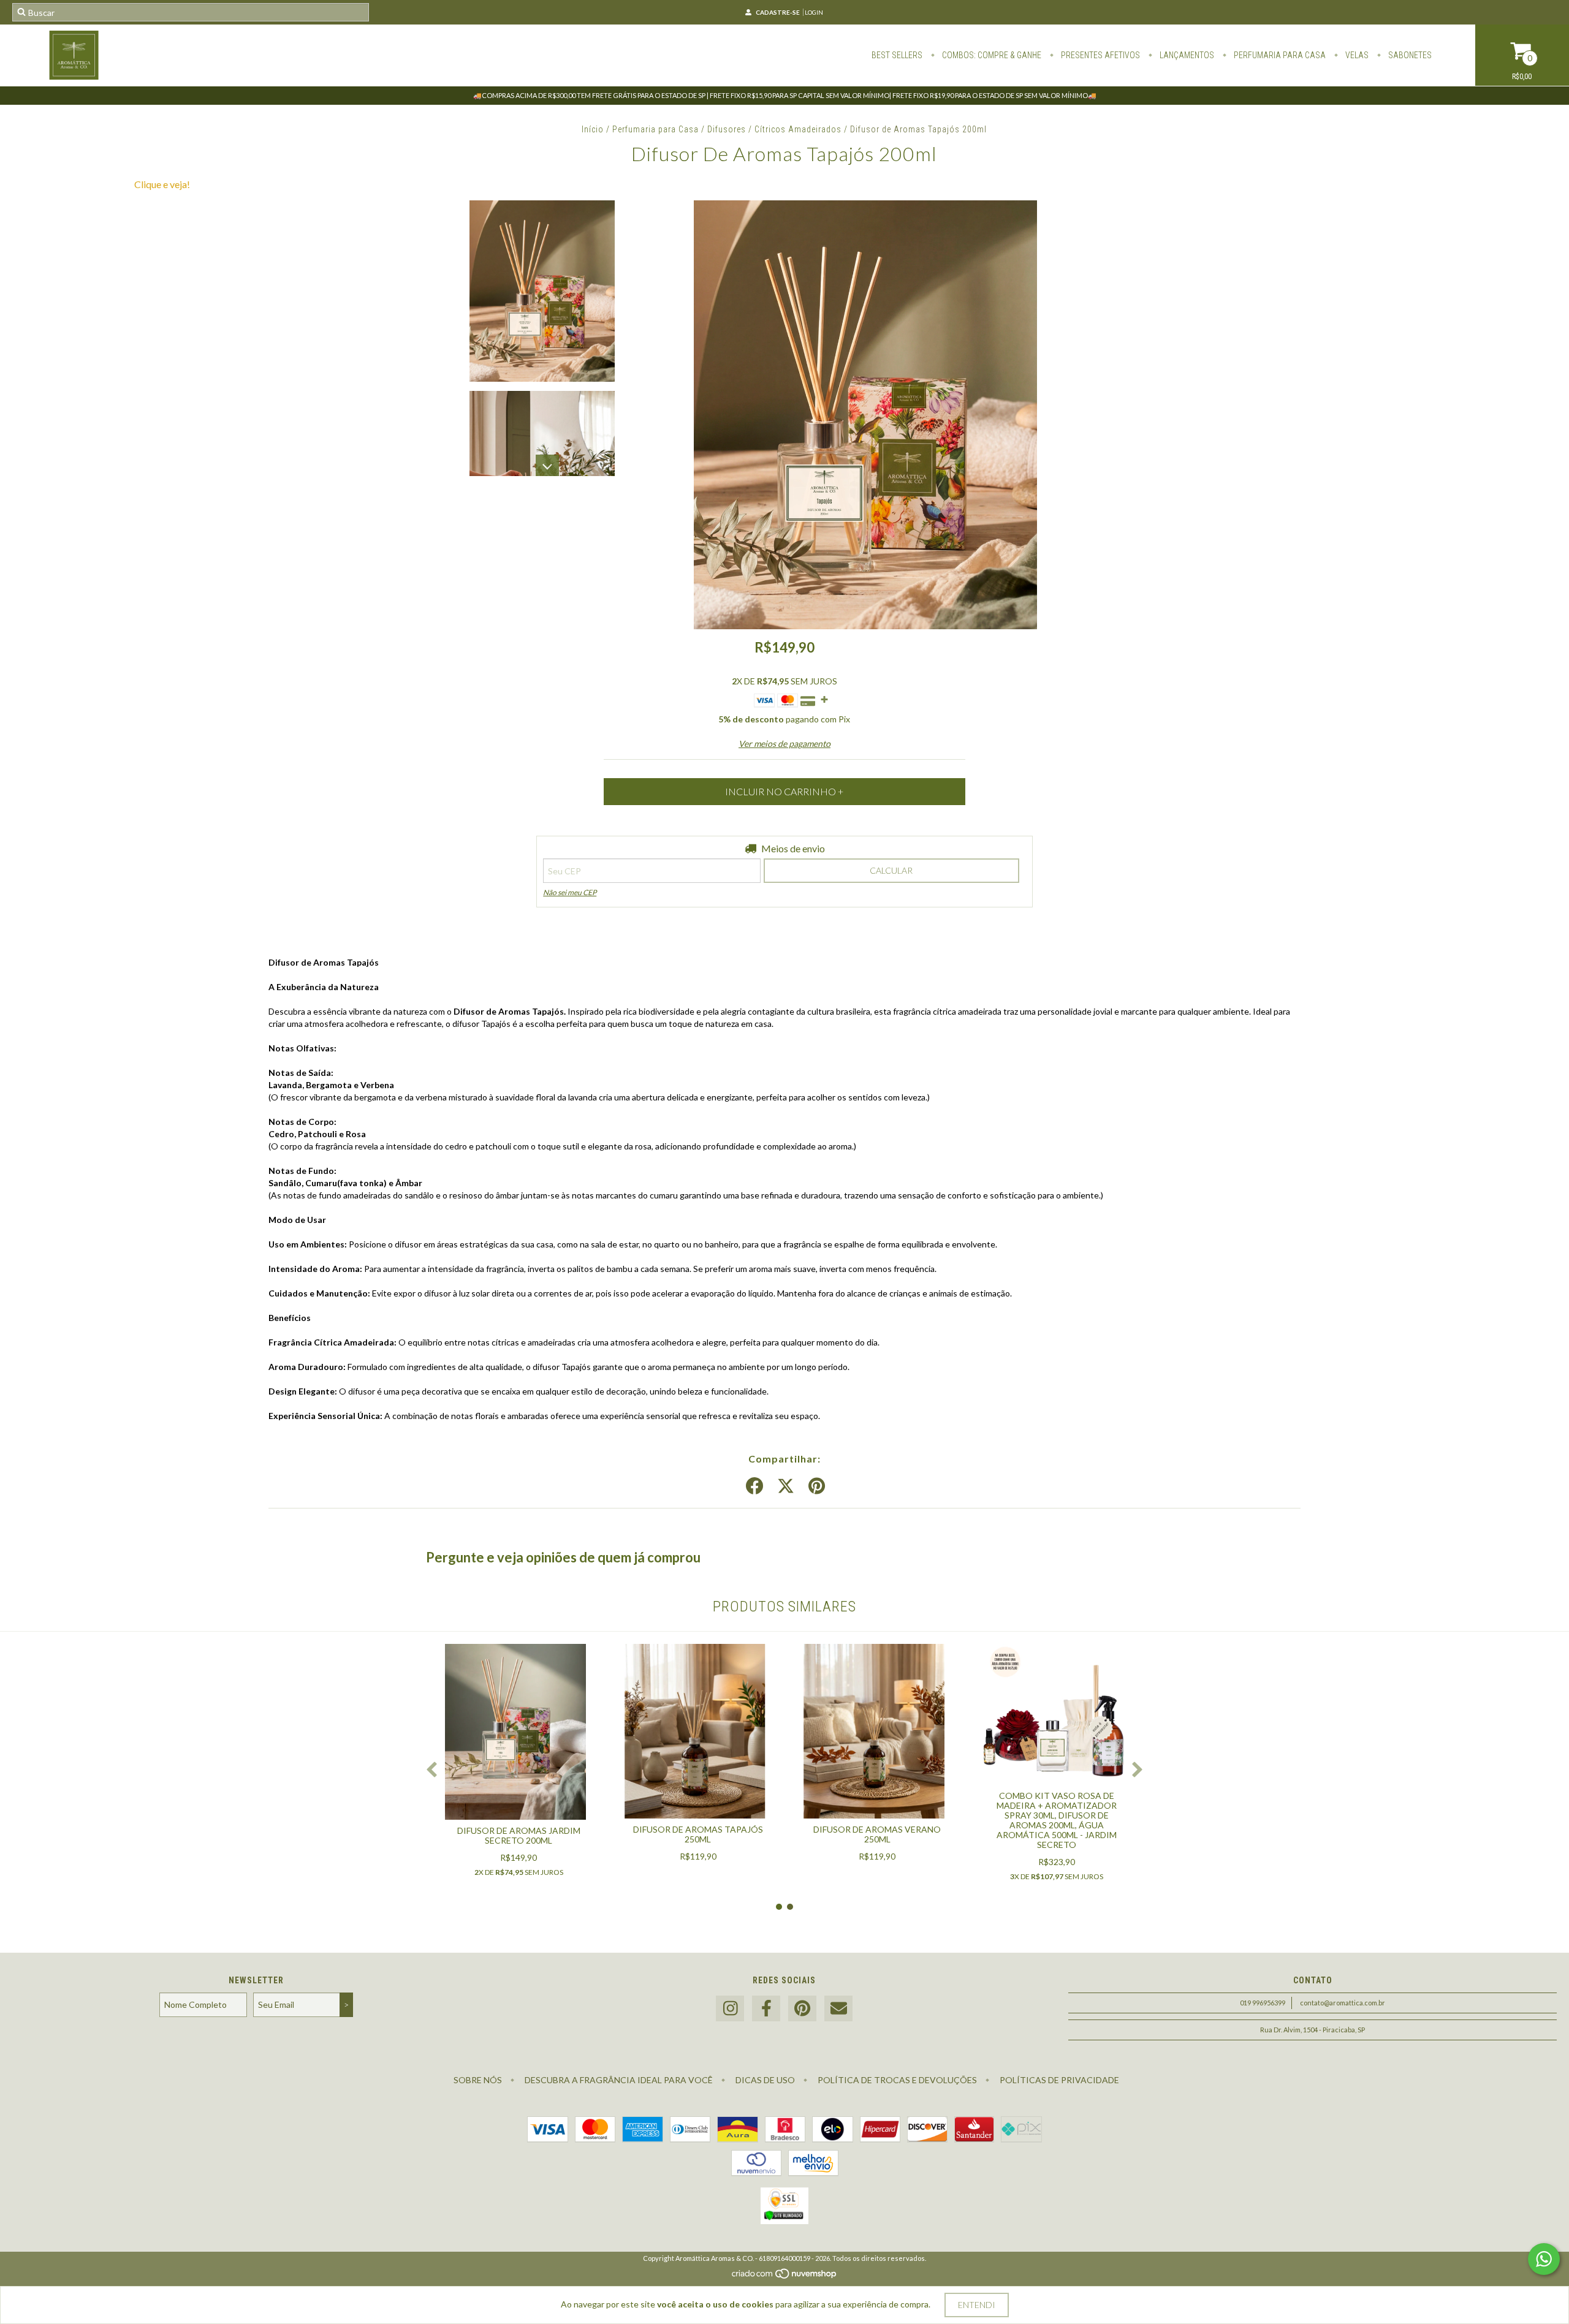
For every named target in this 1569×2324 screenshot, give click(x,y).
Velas (1356, 55)
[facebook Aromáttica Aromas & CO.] (766, 2009)
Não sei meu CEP (570, 892)
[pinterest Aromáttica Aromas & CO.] (802, 2009)
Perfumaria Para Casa (1279, 55)
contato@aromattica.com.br (1343, 2003)
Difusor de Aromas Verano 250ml (877, 1834)
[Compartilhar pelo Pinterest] (817, 1486)
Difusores (727, 129)
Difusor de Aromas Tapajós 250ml (698, 1834)
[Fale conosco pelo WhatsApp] (1544, 2259)
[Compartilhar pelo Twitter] (786, 1486)
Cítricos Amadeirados (798, 129)
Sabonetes (1409, 55)
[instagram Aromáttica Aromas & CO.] (730, 2009)
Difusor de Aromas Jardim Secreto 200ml (519, 1835)
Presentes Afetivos (1100, 55)
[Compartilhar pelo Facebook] (754, 1486)
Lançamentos (1186, 55)
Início (593, 129)
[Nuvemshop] (785, 2277)
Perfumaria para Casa (655, 129)
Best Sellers (897, 55)
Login (814, 12)
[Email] (838, 2009)
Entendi (977, 2305)
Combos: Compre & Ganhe (991, 55)
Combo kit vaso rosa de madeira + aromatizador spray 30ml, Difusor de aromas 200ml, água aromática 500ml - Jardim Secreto (1057, 1820)
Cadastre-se (778, 12)
